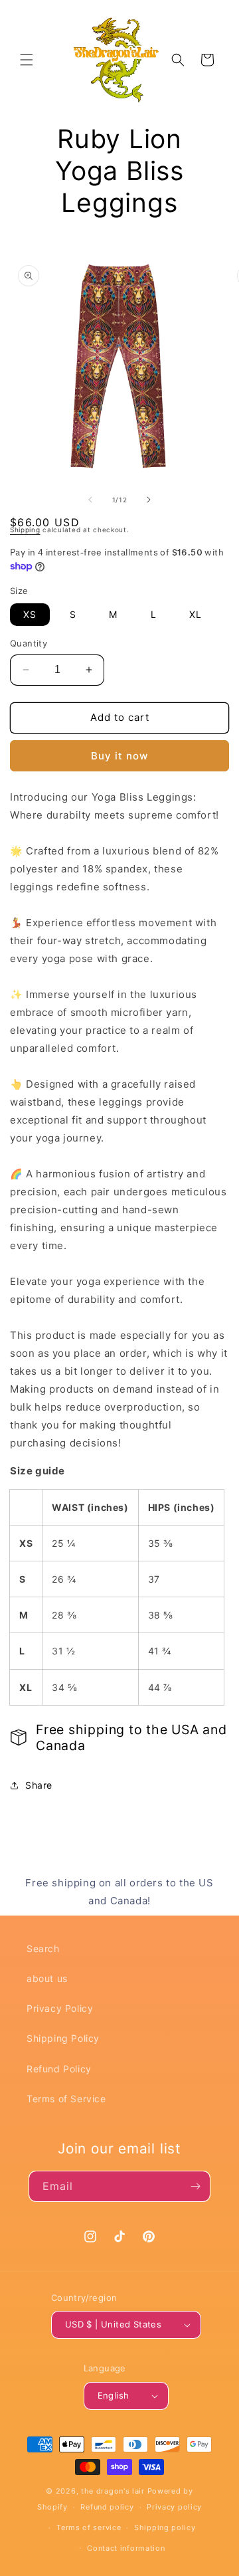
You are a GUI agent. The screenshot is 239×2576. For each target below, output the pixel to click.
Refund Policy (59, 2069)
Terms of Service (66, 2099)
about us (47, 1978)
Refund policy (107, 2507)
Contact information (126, 2548)
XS (30, 614)
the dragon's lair (113, 2491)
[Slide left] (90, 500)
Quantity (29, 643)
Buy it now (119, 756)
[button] (27, 60)
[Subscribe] (195, 2186)
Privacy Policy (60, 2008)
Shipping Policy (63, 2038)
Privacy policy (174, 2507)
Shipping (25, 530)
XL (196, 614)
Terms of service (89, 2527)
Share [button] (39, 1785)
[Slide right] (149, 500)
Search (43, 1948)
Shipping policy (165, 2527)
